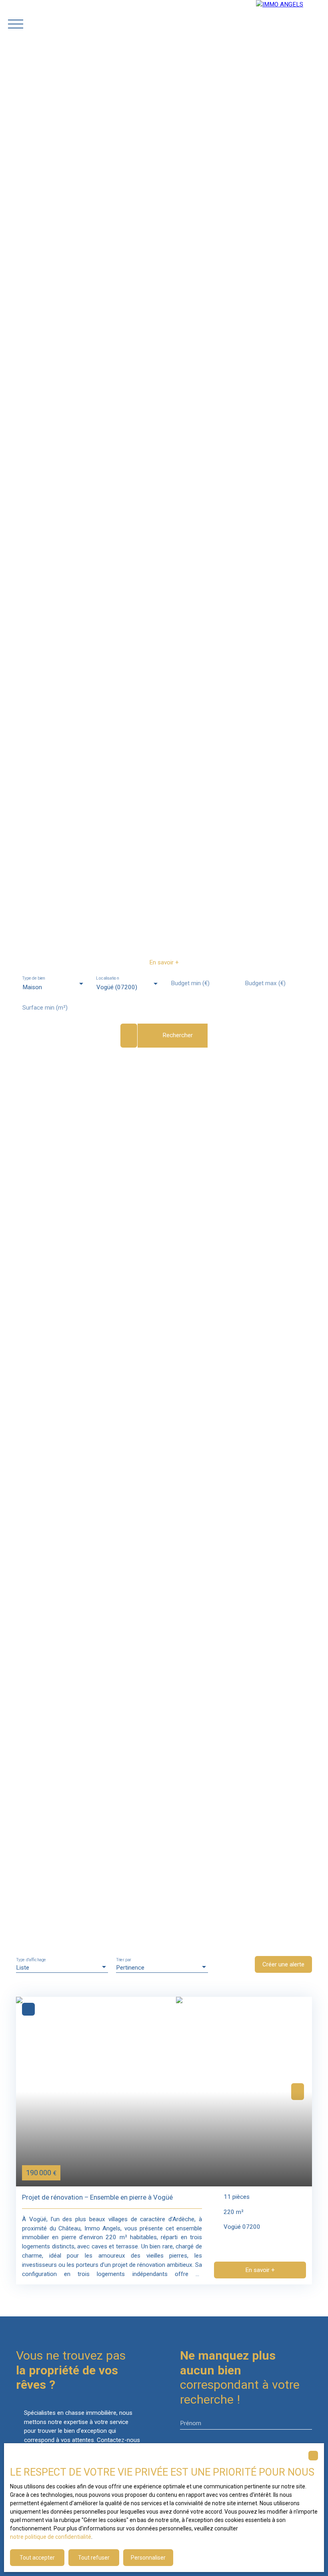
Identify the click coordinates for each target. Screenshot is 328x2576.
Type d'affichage (31, 1960)
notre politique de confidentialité (51, 2537)
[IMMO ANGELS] (292, 24)
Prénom (191, 2423)
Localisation (108, 978)
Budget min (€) (190, 983)
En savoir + (164, 962)
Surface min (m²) (45, 1008)
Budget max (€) (265, 983)
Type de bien (33, 978)
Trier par (124, 1960)
